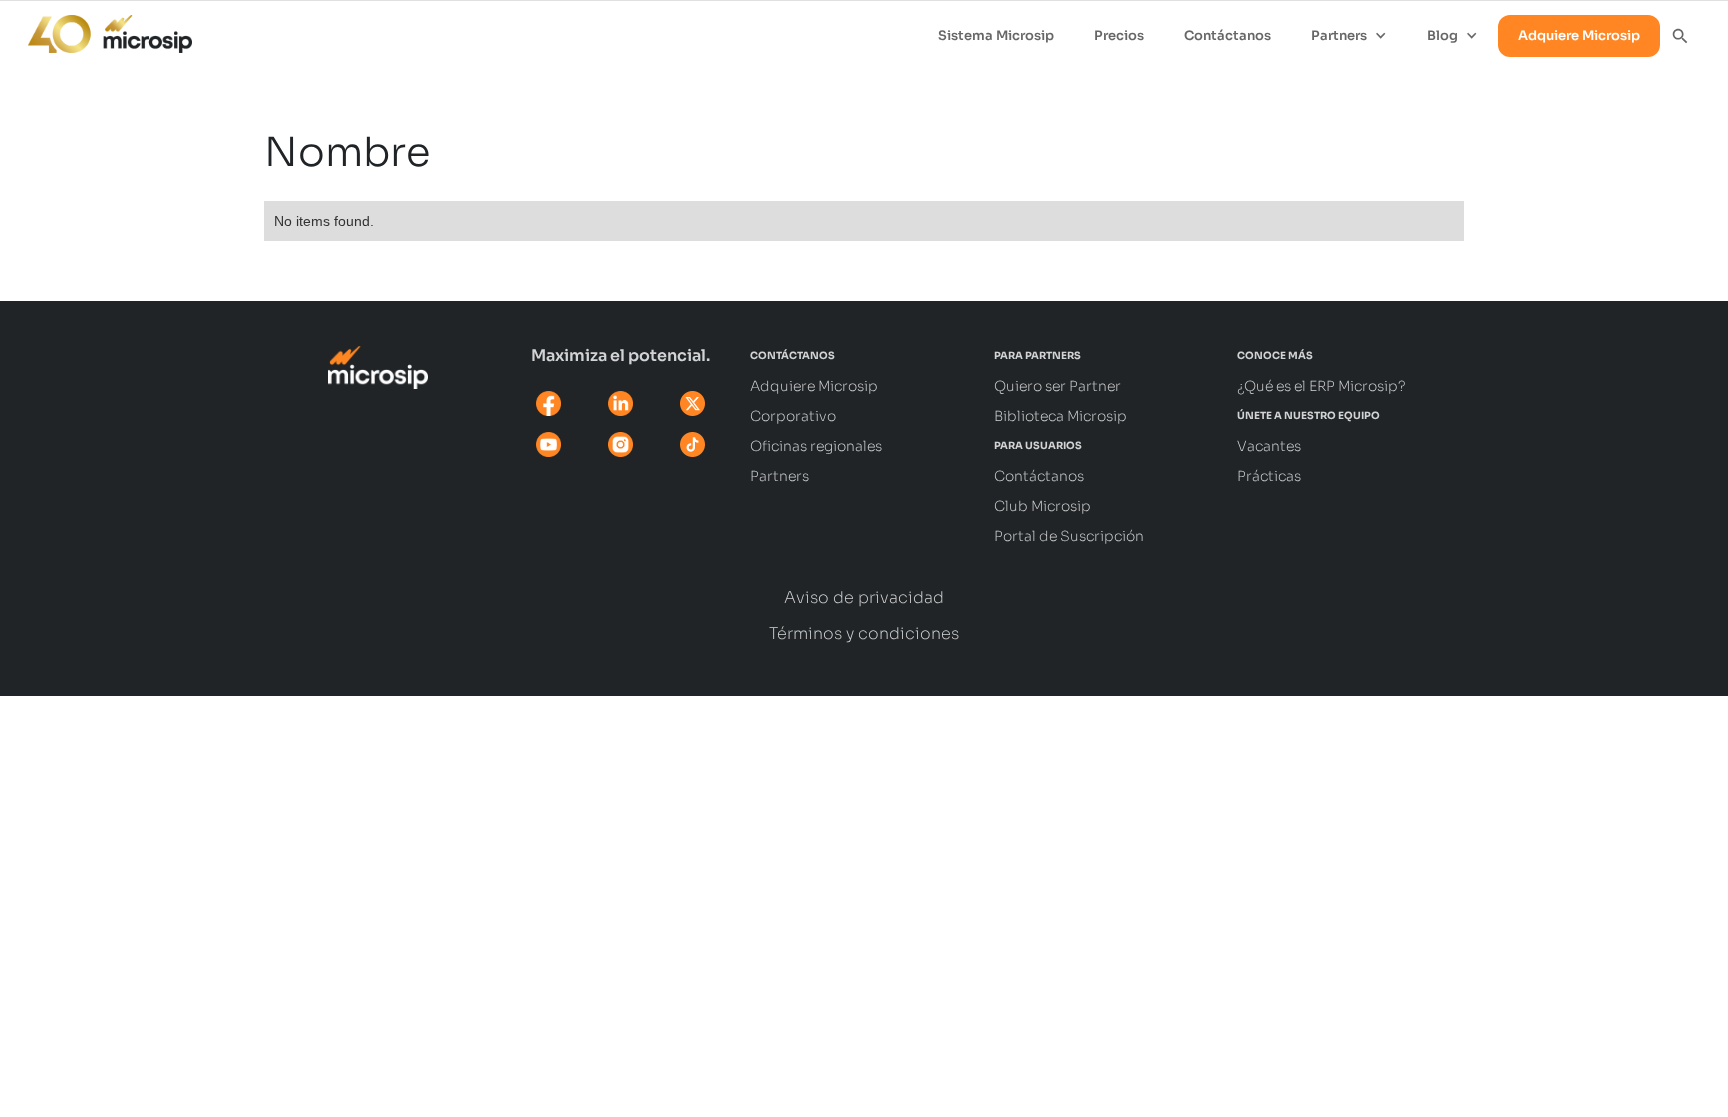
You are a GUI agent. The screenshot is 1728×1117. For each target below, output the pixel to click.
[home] (100, 29)
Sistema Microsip (996, 35)
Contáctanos (1227, 35)
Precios (1119, 35)
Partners (779, 476)
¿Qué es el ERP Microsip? (1321, 386)
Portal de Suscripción (1069, 536)
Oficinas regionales (816, 446)
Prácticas (1269, 476)
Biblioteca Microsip (1060, 416)
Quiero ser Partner (1057, 386)
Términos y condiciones (864, 634)
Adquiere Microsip (1579, 35)
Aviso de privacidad (864, 598)
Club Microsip (1042, 506)
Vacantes (1269, 446)
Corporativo (793, 416)
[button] (1349, 36)
